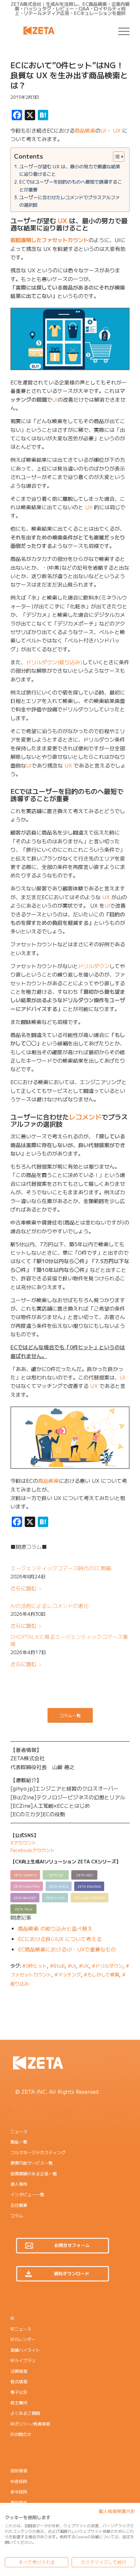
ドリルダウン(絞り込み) (54, 662)
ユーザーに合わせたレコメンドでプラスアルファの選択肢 (70, 201)
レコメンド (85, 1117)
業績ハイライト (25, 2350)
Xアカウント (23, 1843)
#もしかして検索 (101, 1974)
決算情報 (19, 2371)
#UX (84, 1966)
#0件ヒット (35, 1966)
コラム (17, 2215)
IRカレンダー (23, 2339)
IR (12, 2318)
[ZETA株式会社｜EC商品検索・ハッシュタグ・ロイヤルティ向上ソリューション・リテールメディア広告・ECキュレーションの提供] (58, 31)
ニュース (19, 2131)
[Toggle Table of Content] (115, 157)
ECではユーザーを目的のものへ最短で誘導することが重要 (70, 185)
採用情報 (19, 2471)
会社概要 (19, 2205)
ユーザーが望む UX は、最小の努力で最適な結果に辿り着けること (70, 170)
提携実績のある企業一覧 (34, 2174)
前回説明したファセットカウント (49, 240)
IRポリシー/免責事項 (30, 2424)
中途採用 (19, 2481)
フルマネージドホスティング (38, 2152)
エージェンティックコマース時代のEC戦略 (61, 1568)
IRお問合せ (21, 2434)
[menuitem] (121, 31)
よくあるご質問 (25, 2413)
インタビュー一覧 (27, 2194)
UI (103, 130)
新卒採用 (19, 2492)
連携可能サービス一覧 (32, 2163)
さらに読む (23, 1588)
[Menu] (121, 31)
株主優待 (19, 2403)
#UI (72, 1966)
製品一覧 (19, 2142)
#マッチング (68, 1974)
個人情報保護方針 (117, 2511)
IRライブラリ (23, 2360)
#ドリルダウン (107, 1966)
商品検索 (85, 130)
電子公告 (19, 2392)
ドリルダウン (94, 966)
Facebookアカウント (33, 1850)
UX (117, 130)
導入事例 (19, 2184)
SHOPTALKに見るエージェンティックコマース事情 (69, 1640)
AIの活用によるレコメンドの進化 (49, 1606)
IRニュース (21, 2329)
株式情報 (19, 2382)
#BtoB (57, 1966)
